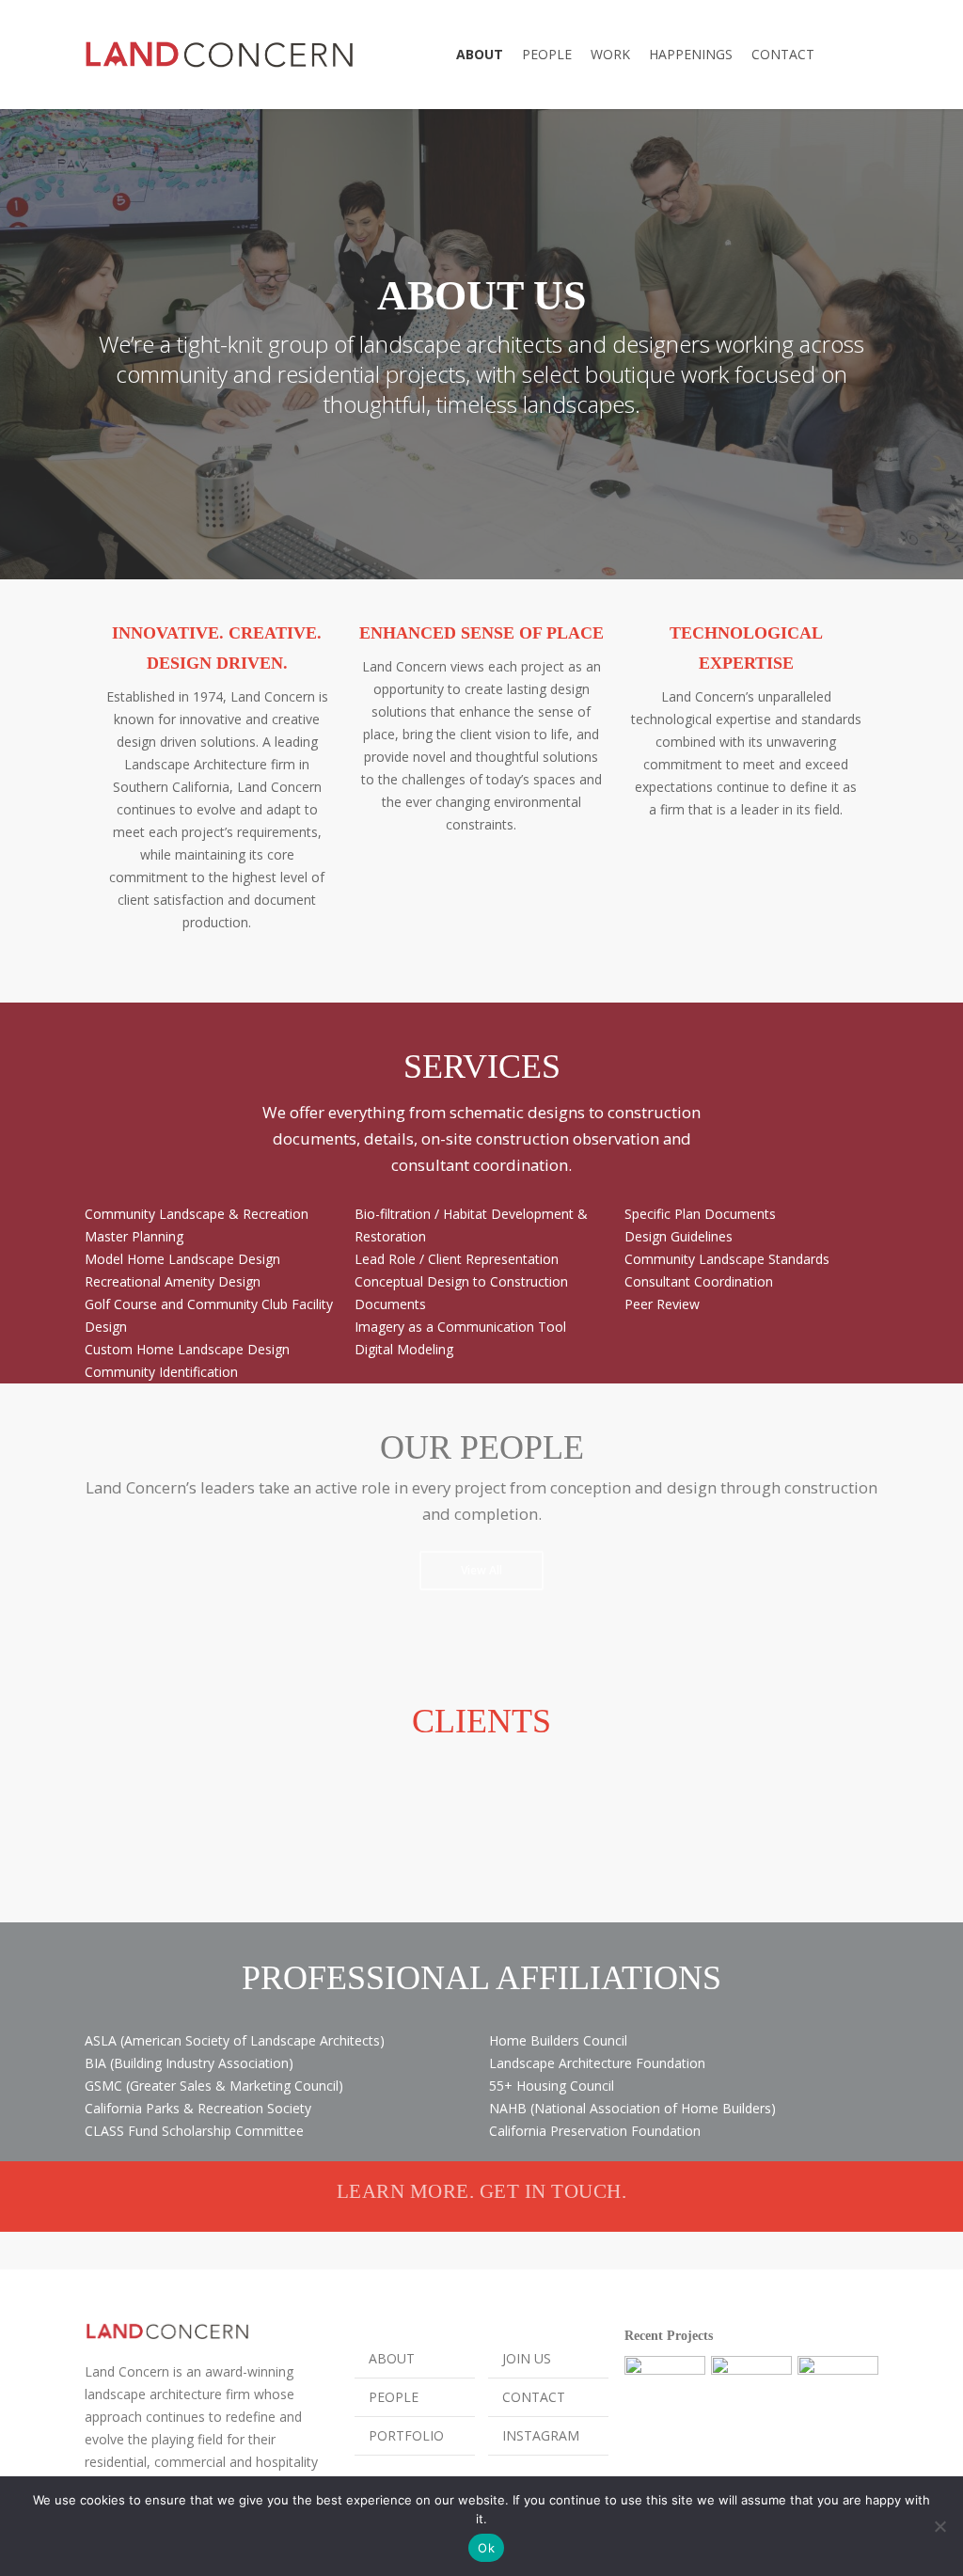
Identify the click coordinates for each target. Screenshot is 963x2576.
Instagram (541, 2435)
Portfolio (406, 2435)
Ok (486, 2548)
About (392, 2358)
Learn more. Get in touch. (482, 2191)
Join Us (527, 2358)
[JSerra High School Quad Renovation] (751, 2396)
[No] (939, 2526)
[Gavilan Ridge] (665, 2396)
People (394, 2397)
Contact (534, 2397)
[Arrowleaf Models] (838, 2396)
